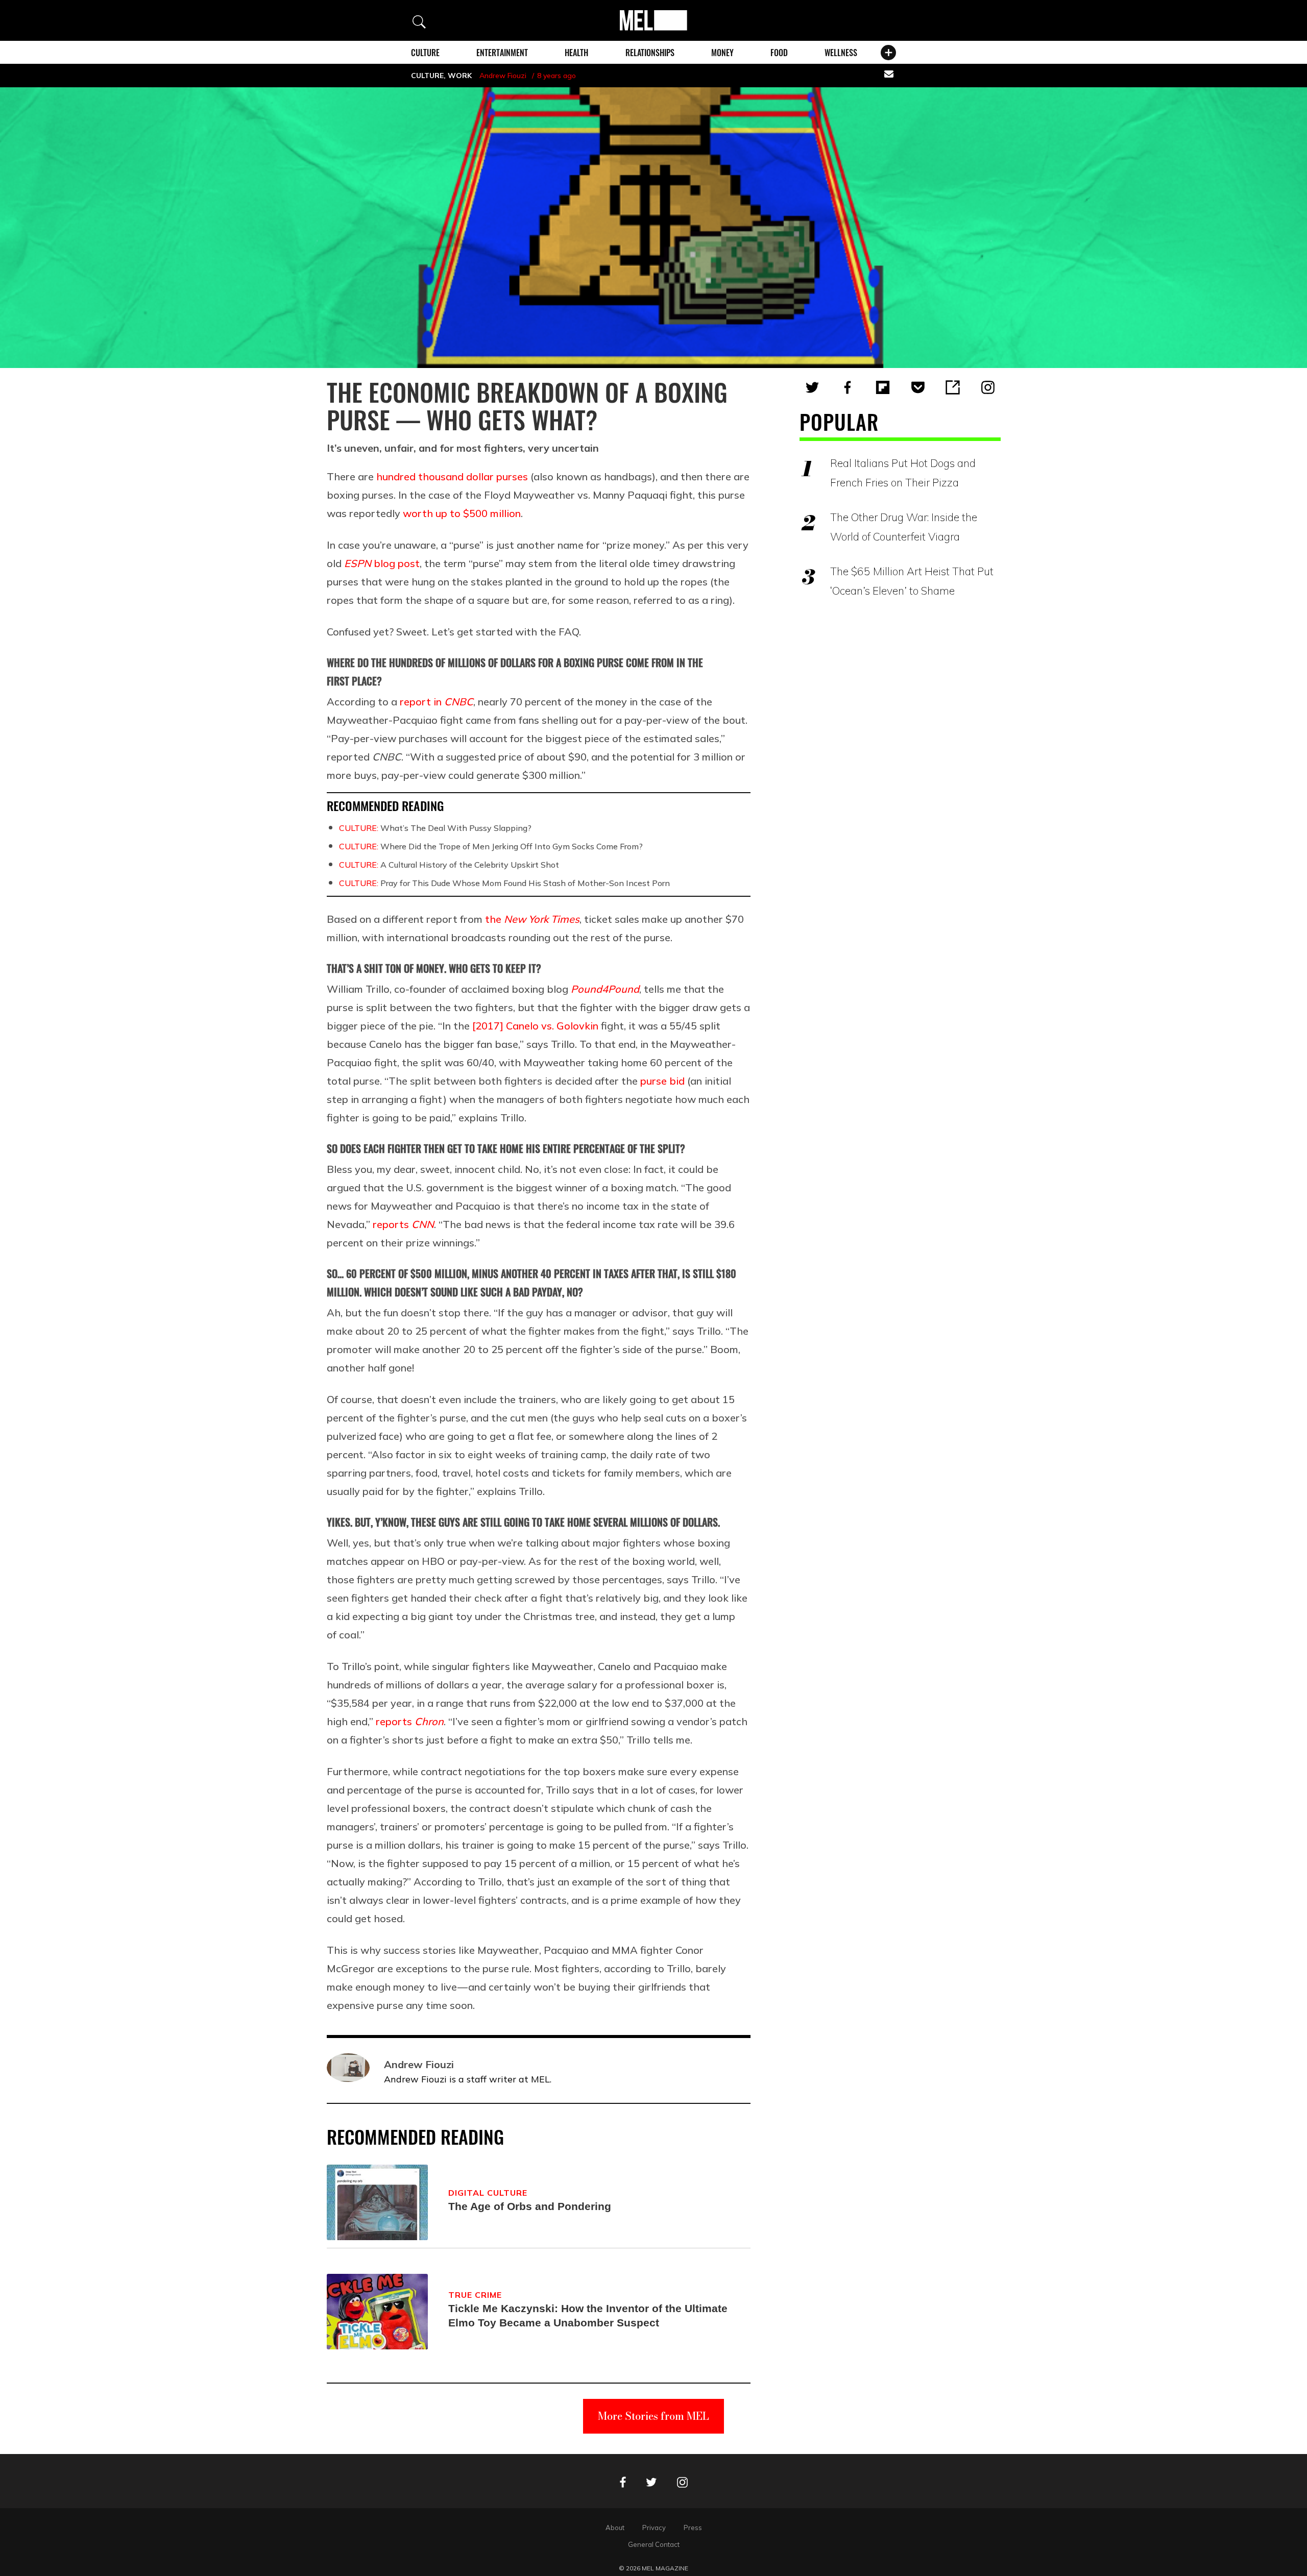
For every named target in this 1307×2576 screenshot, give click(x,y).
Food (779, 53)
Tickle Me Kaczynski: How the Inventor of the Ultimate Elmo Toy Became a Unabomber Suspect (588, 2315)
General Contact (654, 2544)
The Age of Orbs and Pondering (530, 2206)
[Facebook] (848, 387)
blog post (382, 563)
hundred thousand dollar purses (452, 476)
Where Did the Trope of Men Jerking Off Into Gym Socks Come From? (491, 846)
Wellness (841, 53)
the (532, 919)
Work (460, 76)
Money (722, 53)
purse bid (664, 1081)
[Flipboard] (883, 387)
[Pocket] (918, 387)
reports (403, 1224)
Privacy (654, 2528)
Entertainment (502, 53)
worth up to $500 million (462, 513)
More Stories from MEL (653, 2416)
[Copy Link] (953, 387)
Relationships (650, 53)
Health (576, 53)
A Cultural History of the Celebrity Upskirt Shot (449, 865)
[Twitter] (812, 387)
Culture (425, 53)
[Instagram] (988, 387)
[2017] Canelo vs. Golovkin (535, 1026)
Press (693, 2528)
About (615, 2528)
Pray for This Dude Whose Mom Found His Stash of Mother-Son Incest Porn (504, 883)
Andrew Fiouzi (503, 76)
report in (437, 702)
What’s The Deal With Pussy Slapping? (435, 828)
